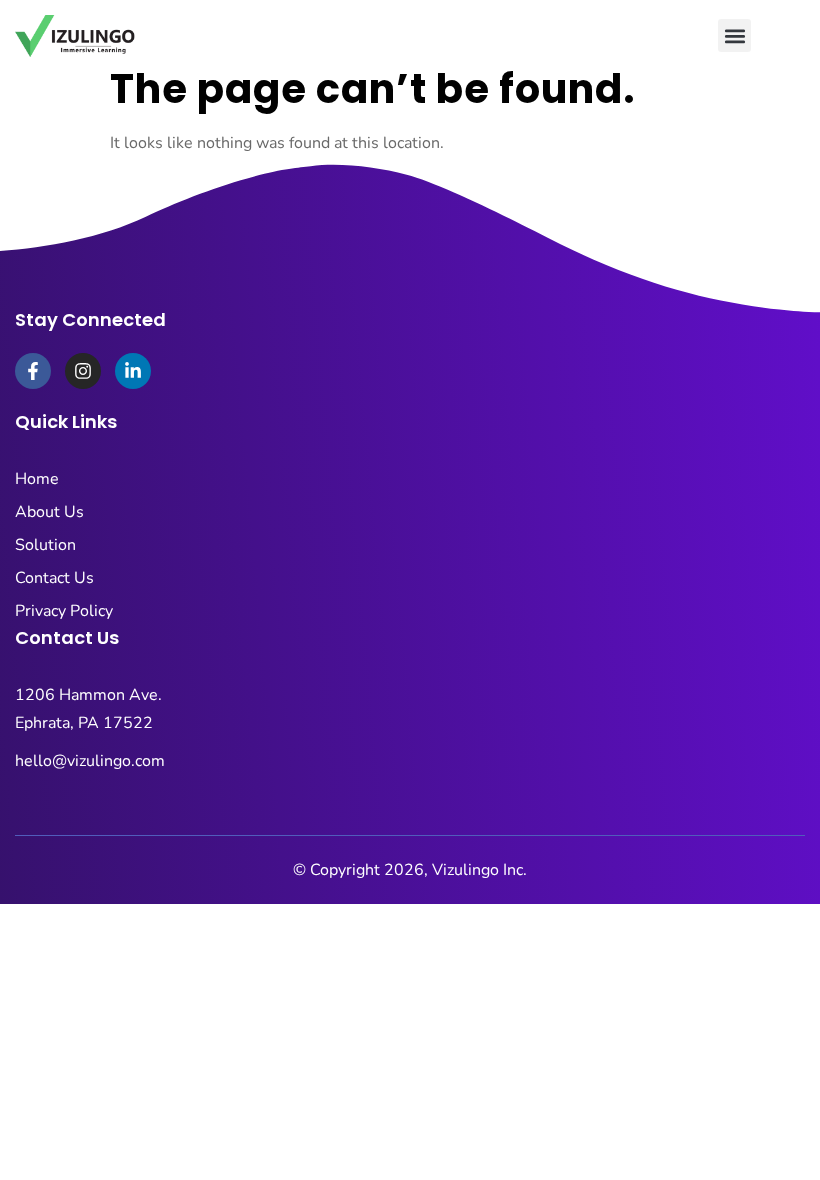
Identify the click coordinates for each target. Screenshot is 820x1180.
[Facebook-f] (33, 371)
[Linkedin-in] (133, 371)
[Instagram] (83, 371)
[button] (734, 35)
